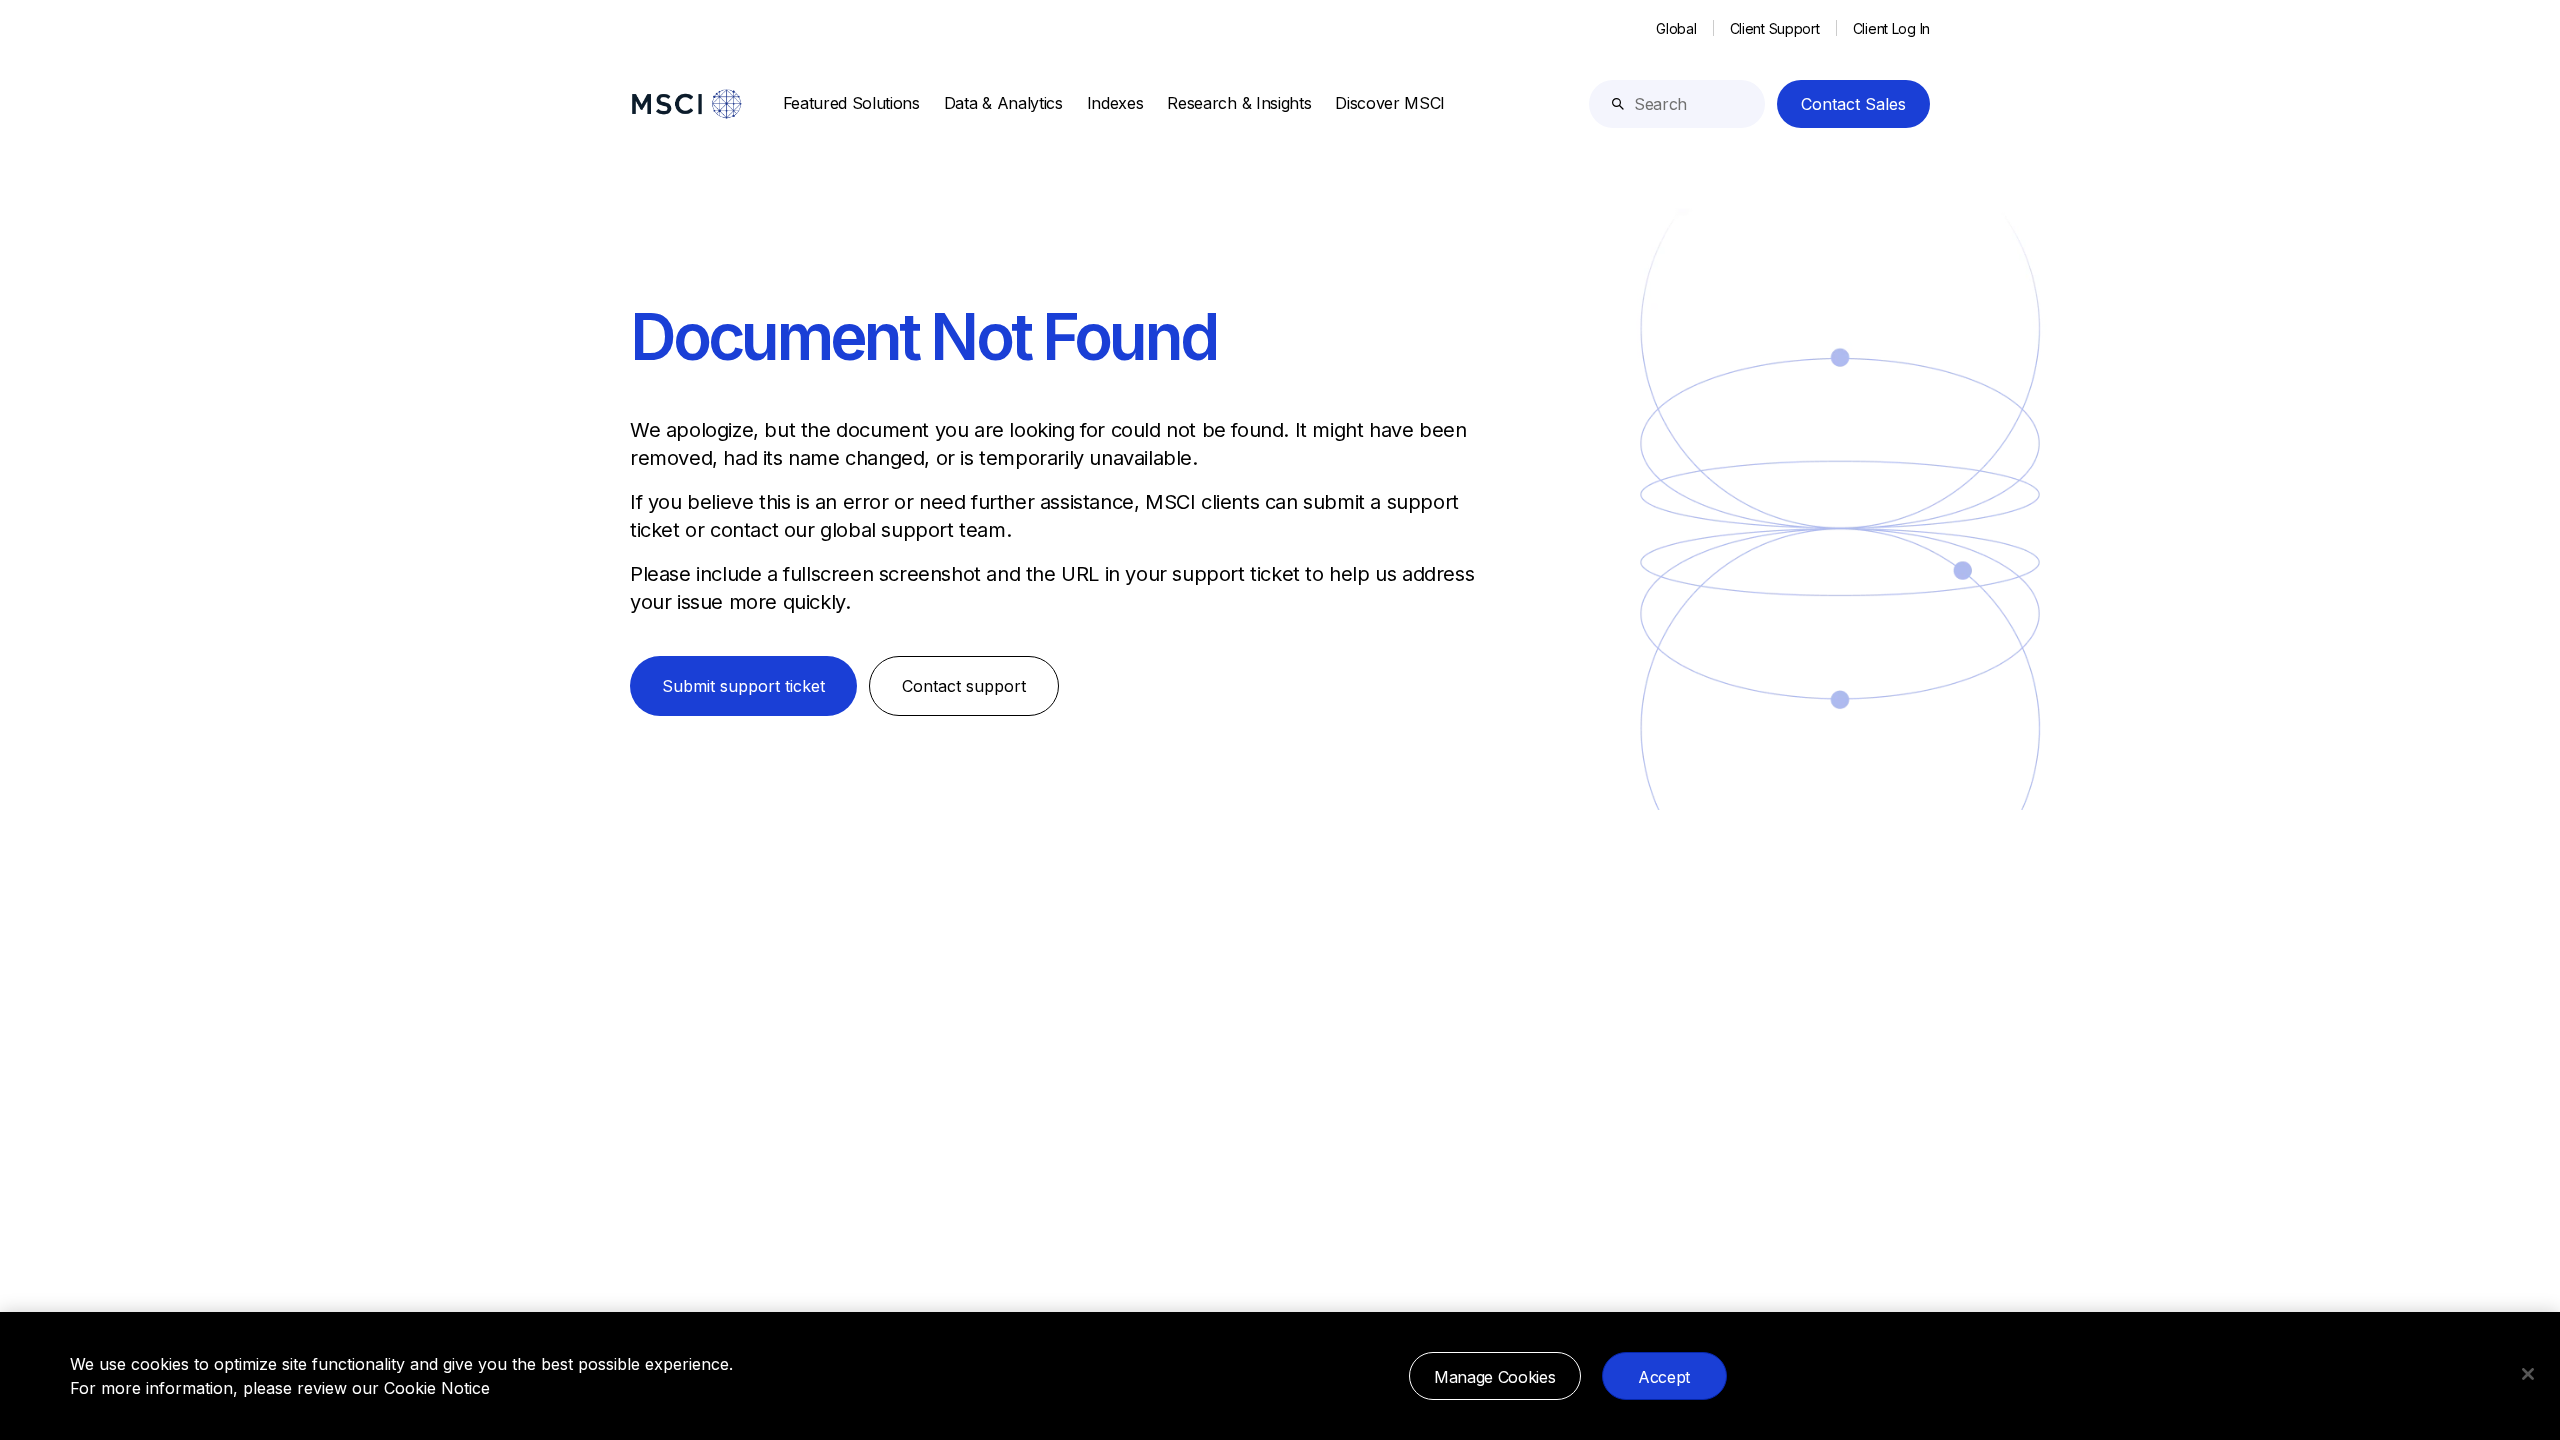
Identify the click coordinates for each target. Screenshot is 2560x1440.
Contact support (964, 686)
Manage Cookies (1495, 1377)
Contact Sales (1853, 104)
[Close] (2528, 1374)
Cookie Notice (437, 1388)
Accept (1664, 1377)
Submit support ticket (743, 686)
